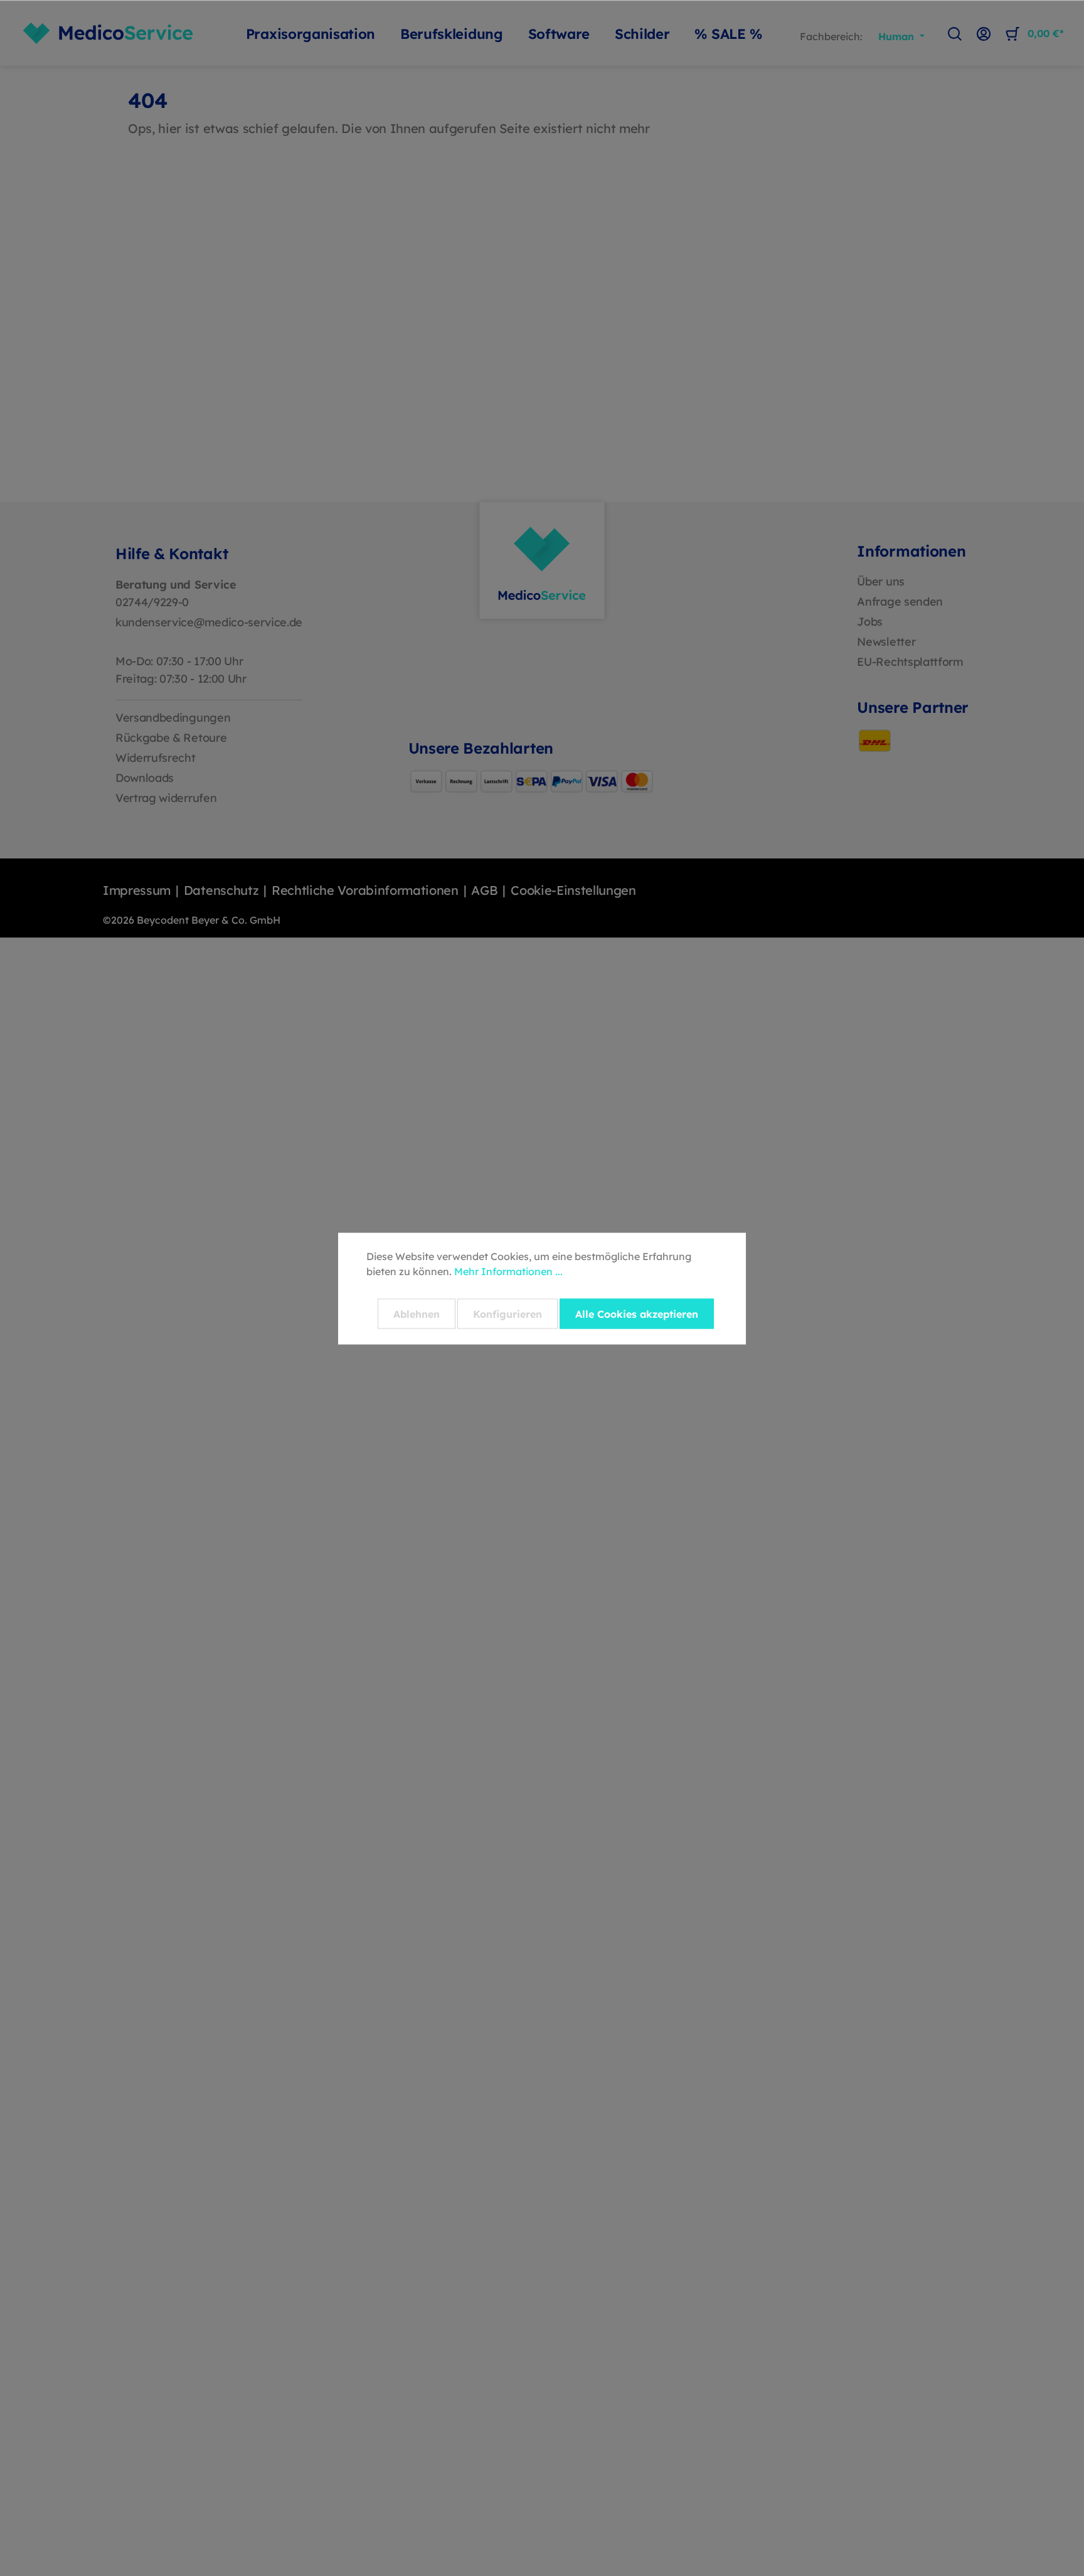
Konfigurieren (507, 1313)
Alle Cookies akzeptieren (637, 1313)
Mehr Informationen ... (508, 1271)
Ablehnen (417, 1313)
